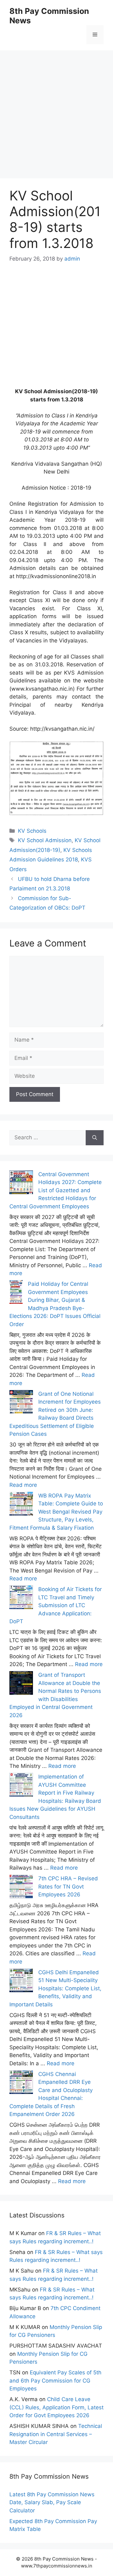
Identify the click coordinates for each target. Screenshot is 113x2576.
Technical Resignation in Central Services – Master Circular (56, 2434)
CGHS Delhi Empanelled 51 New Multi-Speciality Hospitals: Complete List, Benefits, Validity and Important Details (55, 1988)
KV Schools (32, 831)
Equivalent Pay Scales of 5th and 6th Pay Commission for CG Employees (55, 2380)
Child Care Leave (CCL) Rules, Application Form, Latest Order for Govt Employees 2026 (56, 2407)
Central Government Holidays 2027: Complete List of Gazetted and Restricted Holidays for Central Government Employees (56, 1190)
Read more (23, 1485)
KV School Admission (45, 840)
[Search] (95, 1138)
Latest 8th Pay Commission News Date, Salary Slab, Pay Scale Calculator (52, 2502)
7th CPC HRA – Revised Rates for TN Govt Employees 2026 (68, 1886)
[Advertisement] (56, 107)
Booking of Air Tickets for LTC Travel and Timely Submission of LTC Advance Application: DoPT (56, 1605)
